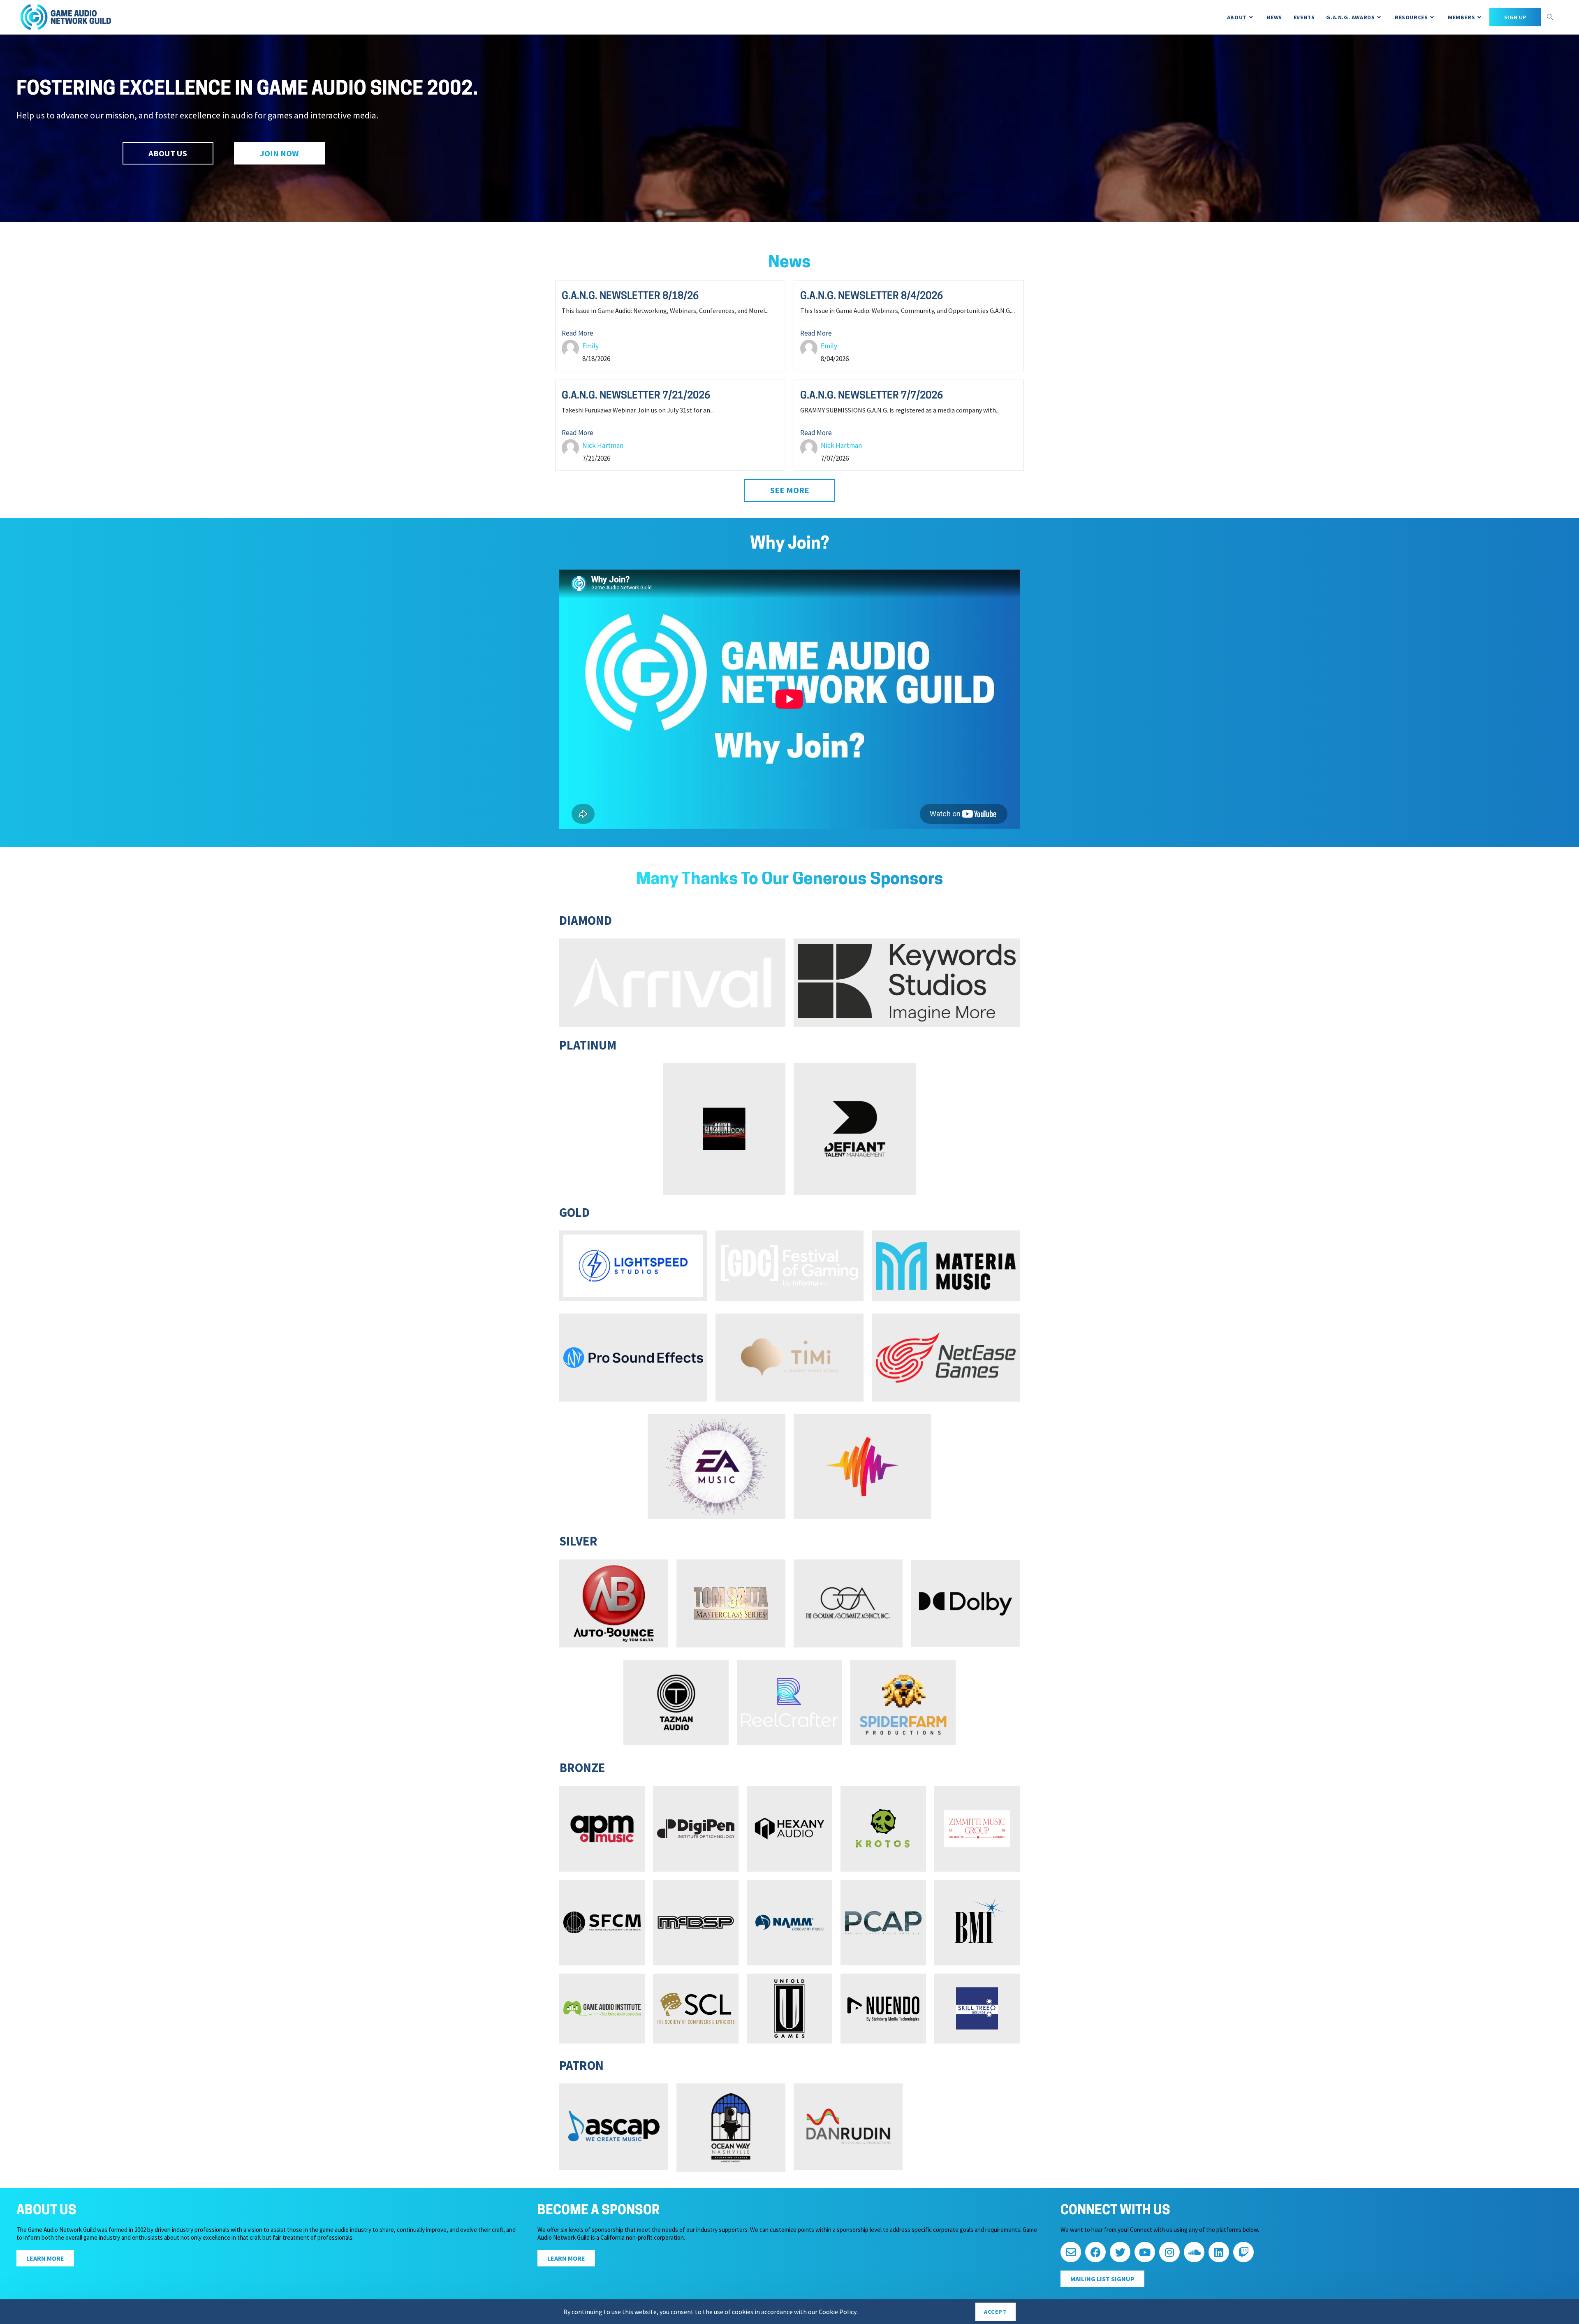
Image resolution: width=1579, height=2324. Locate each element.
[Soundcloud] (1194, 2252)
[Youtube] (1145, 2252)
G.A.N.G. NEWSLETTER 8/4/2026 (872, 297)
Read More (578, 333)
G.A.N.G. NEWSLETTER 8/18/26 (630, 297)
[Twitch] (1243, 2252)
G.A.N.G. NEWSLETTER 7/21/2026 (636, 396)
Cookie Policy (838, 2312)
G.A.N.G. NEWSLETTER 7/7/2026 (872, 396)
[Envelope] (1071, 2252)
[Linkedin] (1219, 2252)
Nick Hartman (603, 445)
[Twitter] (1120, 2252)
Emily (590, 346)
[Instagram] (1169, 2252)
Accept (996, 2312)
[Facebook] (1095, 2252)
